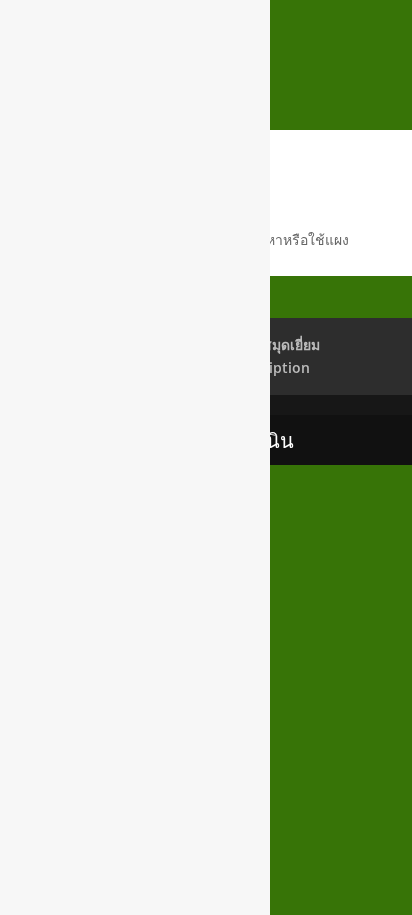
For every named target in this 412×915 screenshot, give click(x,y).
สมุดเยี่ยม (291, 344)
